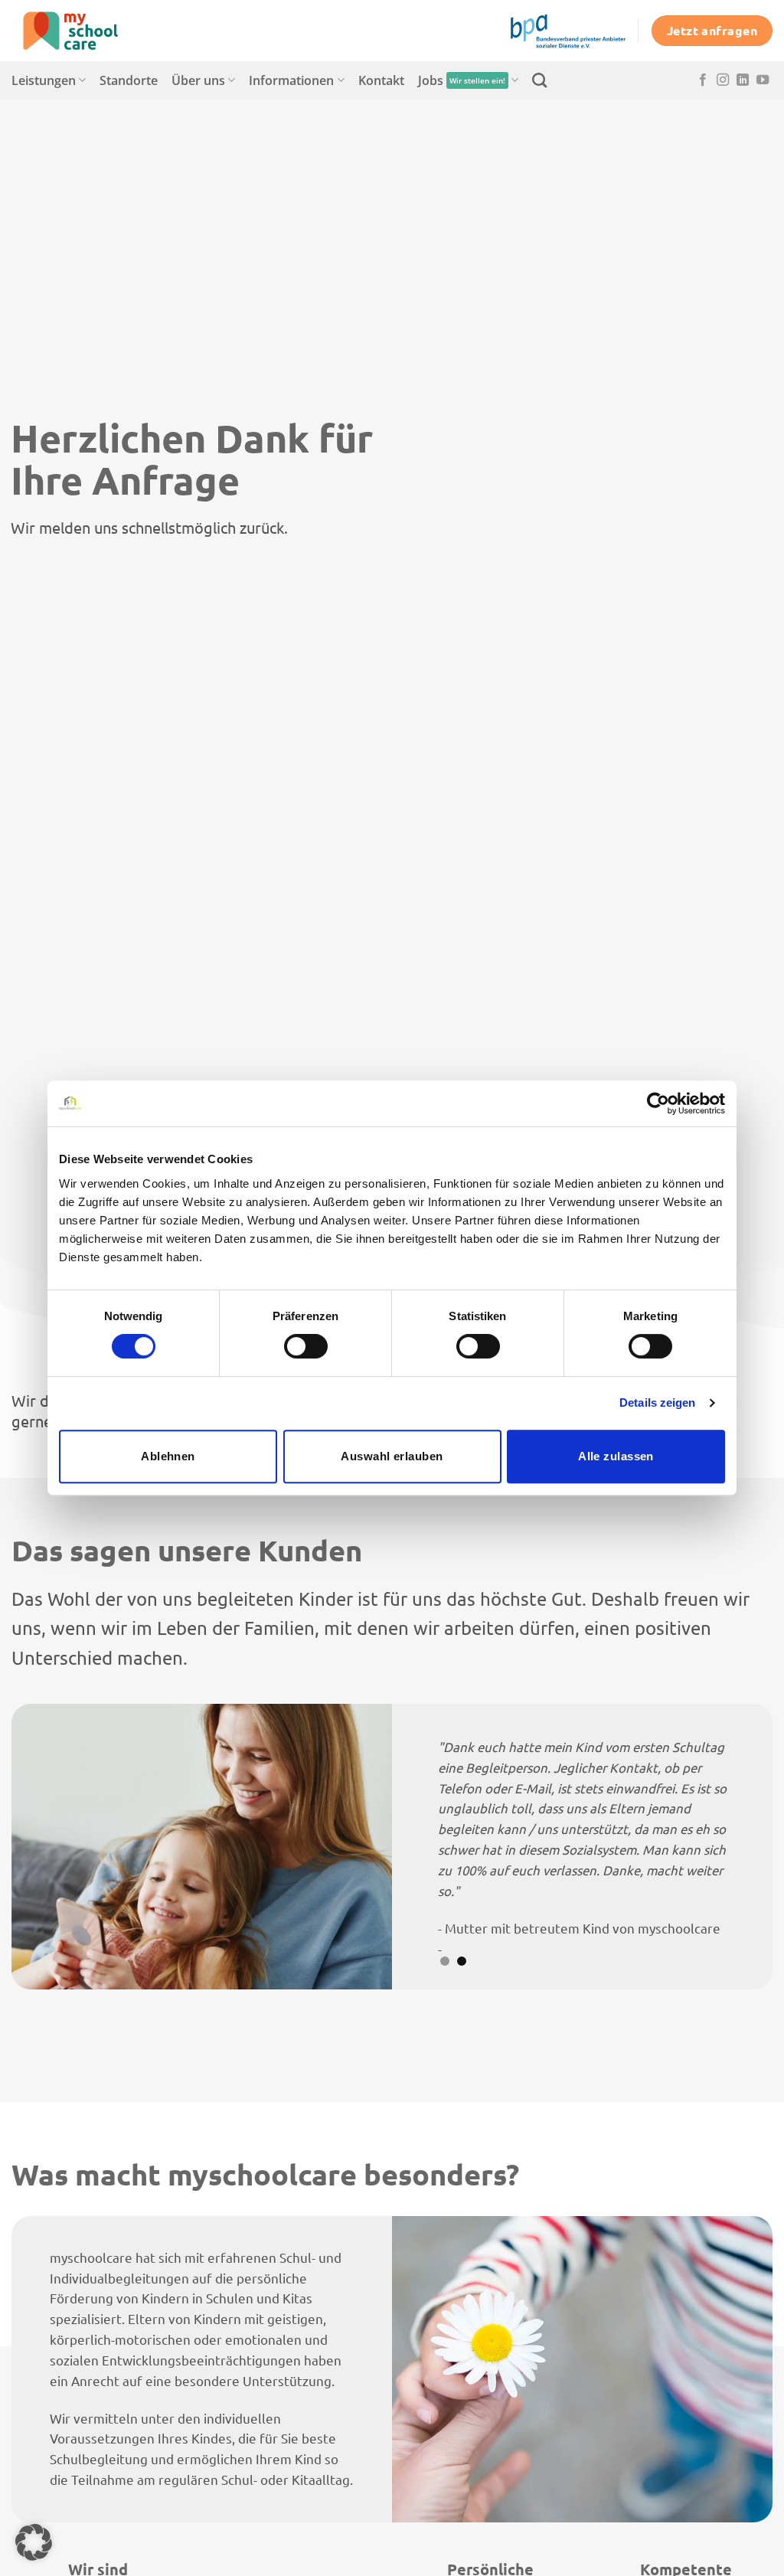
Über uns (198, 80)
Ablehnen (168, 1456)
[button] (34, 2542)
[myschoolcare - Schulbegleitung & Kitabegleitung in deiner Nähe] (88, 31)
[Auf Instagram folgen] (723, 80)
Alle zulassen (616, 1456)
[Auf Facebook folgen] (703, 80)
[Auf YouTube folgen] (763, 80)
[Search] (539, 80)
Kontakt (381, 80)
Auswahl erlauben (392, 1456)
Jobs (462, 80)
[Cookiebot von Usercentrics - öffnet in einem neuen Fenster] (658, 1103)
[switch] (306, 1346)
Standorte (129, 80)
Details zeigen (657, 1402)
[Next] (738, 1847)
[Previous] (46, 1847)
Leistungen (44, 80)
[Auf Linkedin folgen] (743, 80)
